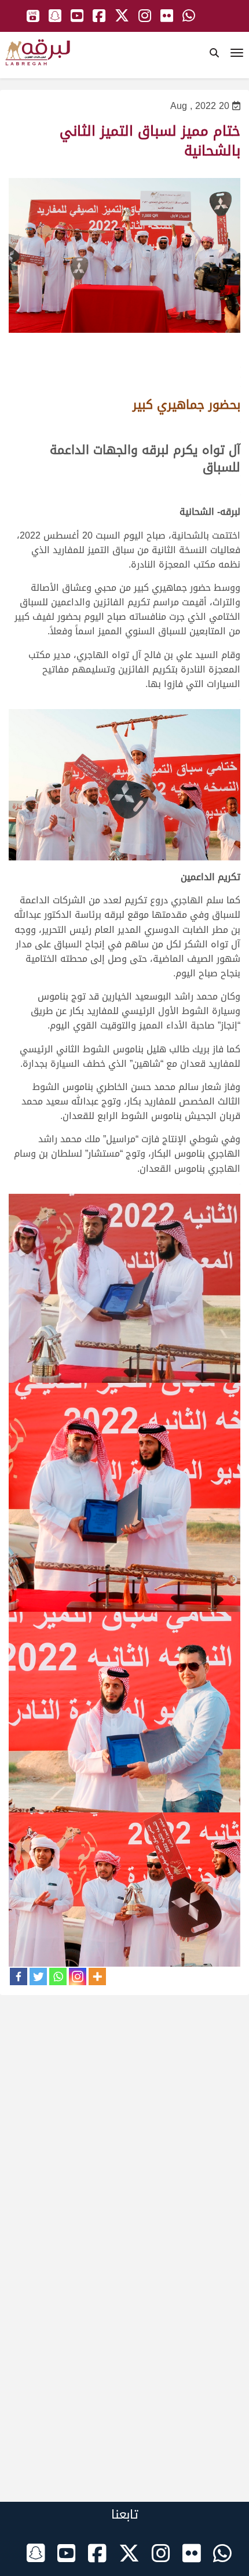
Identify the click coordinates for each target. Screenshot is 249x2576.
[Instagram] (78, 1976)
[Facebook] (19, 1976)
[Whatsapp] (58, 1976)
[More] (97, 1976)
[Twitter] (38, 1976)
